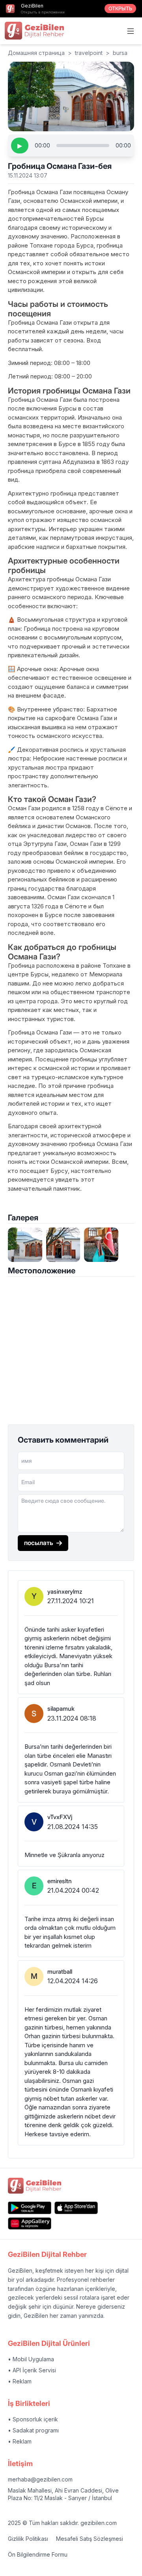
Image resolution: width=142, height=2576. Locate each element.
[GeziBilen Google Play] (30, 2208)
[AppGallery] (30, 2223)
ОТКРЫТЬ (120, 9)
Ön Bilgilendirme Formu (38, 2554)
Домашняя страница (36, 53)
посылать (39, 1543)
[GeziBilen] (34, 30)
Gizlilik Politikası (28, 2539)
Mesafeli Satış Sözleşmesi (90, 2539)
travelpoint (89, 53)
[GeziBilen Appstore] (76, 2208)
